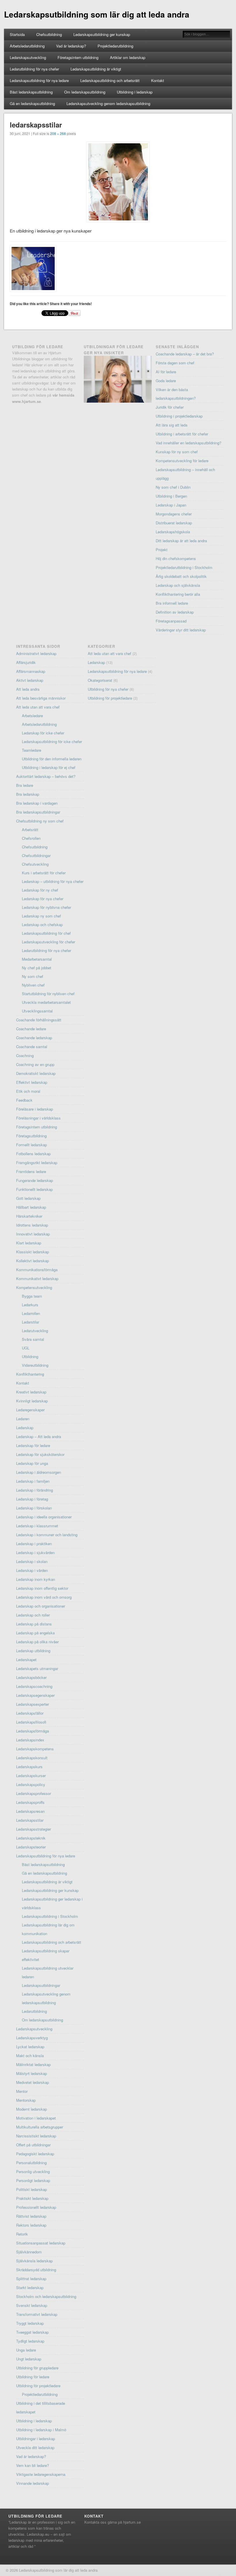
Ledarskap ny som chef (41, 916)
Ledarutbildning (34, 2011)
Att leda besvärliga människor (41, 698)
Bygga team (32, 1296)
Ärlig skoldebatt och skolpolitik (181, 576)
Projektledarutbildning (115, 46)
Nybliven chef (33, 985)
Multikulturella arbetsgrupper (40, 2127)
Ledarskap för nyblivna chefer (46, 907)
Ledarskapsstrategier (34, 1829)
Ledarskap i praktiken (34, 1544)
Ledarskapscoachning (34, 1686)
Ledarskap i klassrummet (37, 1526)
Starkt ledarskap (30, 2287)
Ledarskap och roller (33, 1615)
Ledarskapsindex (30, 1740)
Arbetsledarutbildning (27, 46)
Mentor (22, 2091)
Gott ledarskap (28, 1198)
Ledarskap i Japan (171, 505)
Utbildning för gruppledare (37, 2368)
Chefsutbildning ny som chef (40, 821)
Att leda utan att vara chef (38, 707)
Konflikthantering (30, 1374)
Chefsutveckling (35, 864)
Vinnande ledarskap (33, 2483)
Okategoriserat (100, 680)
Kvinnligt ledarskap (32, 1401)
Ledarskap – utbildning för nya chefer (53, 881)
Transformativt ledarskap (37, 2314)
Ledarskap (25, 1428)
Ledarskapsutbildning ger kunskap (102, 34)
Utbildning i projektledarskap (179, 416)
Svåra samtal (33, 1339)
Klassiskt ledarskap (33, 1252)
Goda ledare (166, 381)
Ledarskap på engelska (35, 1633)
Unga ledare (26, 2350)
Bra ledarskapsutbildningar (38, 812)
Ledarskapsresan (30, 1811)
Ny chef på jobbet (37, 968)
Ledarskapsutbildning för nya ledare (39, 80)
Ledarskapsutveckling (28, 57)
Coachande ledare (31, 1029)
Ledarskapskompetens (35, 1749)
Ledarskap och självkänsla (178, 585)
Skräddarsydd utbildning (36, 2270)
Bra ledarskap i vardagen (37, 803)
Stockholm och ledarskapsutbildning (46, 2296)
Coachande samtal (32, 1047)
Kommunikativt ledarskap (37, 1279)
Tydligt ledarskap (30, 2341)
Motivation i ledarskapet (36, 2118)
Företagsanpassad (171, 621)
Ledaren (23, 1419)
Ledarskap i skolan (32, 1561)
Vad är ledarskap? (71, 46)
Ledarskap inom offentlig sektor (42, 1588)
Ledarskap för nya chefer (43, 899)
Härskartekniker (29, 1216)
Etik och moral (28, 1091)
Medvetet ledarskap (33, 2082)
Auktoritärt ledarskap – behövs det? (46, 776)
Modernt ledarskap (32, 2109)
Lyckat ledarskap (30, 2047)
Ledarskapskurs (29, 1767)
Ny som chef (33, 976)
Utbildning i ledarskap (135, 92)
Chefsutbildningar (36, 855)
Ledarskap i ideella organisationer (44, 1517)
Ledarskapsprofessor (34, 1793)
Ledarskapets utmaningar (37, 1668)
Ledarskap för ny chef (40, 890)
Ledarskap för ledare (33, 1445)
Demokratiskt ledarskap (36, 1073)
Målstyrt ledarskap (32, 2073)
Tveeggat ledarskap (32, 2332)
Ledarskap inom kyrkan (36, 1579)
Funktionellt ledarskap (34, 1189)
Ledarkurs (30, 1305)
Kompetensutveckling (34, 1287)
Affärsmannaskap (31, 671)
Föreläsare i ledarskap (35, 1109)
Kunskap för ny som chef (177, 452)
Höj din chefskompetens (176, 558)
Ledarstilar (31, 1322)
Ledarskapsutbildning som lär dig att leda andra (97, 14)
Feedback (24, 1100)
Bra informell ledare (172, 603)
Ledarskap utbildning (33, 1651)
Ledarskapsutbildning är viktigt (96, 69)
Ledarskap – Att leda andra (39, 1436)
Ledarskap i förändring (35, 1490)
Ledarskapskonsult (32, 1758)
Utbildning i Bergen (171, 496)
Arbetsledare (32, 716)
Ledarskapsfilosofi (31, 1722)
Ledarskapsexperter (33, 1704)
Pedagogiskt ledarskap (35, 2154)
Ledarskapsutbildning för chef (46, 933)
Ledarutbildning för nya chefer (34, 69)
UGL (26, 1348)
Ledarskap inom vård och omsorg (44, 1597)
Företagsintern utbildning (78, 57)
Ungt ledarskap (29, 2359)
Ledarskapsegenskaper (35, 1695)
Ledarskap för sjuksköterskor (40, 1454)
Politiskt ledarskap (32, 2189)
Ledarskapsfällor (30, 1713)
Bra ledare (25, 785)
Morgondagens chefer (174, 514)
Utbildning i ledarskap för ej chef (49, 767)
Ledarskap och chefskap (42, 925)
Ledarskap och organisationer (41, 1606)
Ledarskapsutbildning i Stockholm (50, 1916)
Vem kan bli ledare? (33, 2465)
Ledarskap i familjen (33, 1481)
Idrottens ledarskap (32, 1225)
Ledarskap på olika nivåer (37, 1642)
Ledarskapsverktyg (32, 2038)
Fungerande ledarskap (35, 1180)
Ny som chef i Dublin (173, 487)
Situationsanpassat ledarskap (41, 2243)
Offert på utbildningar (33, 2145)
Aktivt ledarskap (30, 680)
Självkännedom (29, 2252)
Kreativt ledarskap (31, 1392)
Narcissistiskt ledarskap (36, 2136)
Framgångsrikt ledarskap (37, 1163)
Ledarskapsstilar (30, 1820)
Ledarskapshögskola (173, 532)
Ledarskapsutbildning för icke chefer (52, 741)
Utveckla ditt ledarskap (35, 2448)
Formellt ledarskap (32, 1145)
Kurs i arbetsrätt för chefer (44, 873)
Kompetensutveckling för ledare (182, 461)
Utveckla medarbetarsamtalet (46, 1002)
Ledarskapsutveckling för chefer (48, 942)
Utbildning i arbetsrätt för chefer (182, 434)
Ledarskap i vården (32, 1570)
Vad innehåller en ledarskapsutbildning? (189, 443)
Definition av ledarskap (175, 612)
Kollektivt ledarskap (33, 1261)
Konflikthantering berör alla (178, 594)
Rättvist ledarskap (31, 2216)
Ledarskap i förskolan (34, 1508)
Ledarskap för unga (32, 1463)
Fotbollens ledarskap (33, 1154)
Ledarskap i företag (32, 1499)
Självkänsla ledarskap (34, 2261)
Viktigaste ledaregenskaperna (41, 2474)
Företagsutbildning (31, 1136)
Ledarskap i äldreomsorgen (39, 1472)
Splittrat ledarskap (31, 2279)
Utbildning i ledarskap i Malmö (41, 2430)
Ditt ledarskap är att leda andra (181, 541)
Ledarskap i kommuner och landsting (47, 1535)
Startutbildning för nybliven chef (48, 994)
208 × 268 (58, 133)
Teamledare (32, 750)
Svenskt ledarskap (32, 2305)
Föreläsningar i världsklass (38, 1118)
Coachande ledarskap (34, 1038)
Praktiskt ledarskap (32, 2198)
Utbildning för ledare (33, 2377)
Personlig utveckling (33, 2172)
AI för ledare (166, 372)
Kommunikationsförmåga (37, 1270)
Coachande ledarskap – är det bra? (185, 354)
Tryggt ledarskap (30, 2323)
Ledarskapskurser (31, 1776)
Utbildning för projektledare (38, 2386)
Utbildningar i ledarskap (36, 2439)
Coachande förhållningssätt (39, 1020)
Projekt (162, 550)
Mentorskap (26, 2100)
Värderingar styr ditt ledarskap (181, 630)
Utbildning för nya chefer (108, 689)
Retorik (22, 2234)
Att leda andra (28, 689)
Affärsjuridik (26, 662)
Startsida (17, 34)
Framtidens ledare (31, 1171)
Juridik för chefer (170, 407)
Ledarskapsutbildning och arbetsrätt (110, 80)
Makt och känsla (30, 2056)
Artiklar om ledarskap (128, 57)
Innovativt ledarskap (33, 1234)
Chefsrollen (31, 838)
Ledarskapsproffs (30, 1802)
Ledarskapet (26, 1660)
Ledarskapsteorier (31, 1847)
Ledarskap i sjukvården (35, 1552)
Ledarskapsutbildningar (41, 1985)
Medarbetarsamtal (37, 959)
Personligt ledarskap (33, 2180)
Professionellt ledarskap (36, 2207)
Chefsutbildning (49, 34)
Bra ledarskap (28, 794)
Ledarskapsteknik (31, 1838)
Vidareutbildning (35, 1365)
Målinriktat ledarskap (33, 2064)
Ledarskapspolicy (31, 1784)
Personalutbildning (31, 2163)
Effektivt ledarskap (32, 1082)
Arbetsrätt (30, 830)
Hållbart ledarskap (31, 1207)
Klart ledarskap (29, 1243)
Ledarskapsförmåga (33, 1731)
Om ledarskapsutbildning (85, 92)
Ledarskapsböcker (31, 1677)
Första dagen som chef (175, 363)
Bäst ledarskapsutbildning (31, 92)
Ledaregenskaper (30, 1410)
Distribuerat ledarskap (174, 523)
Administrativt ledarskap (36, 653)
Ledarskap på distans (34, 1624)
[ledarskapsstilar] (118, 182)
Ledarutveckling (35, 1331)
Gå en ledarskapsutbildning (32, 103)
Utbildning (30, 1356)
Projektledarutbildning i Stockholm (184, 567)
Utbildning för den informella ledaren (52, 759)
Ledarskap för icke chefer (43, 733)
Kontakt (158, 80)
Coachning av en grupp (35, 1064)
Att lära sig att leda (172, 425)
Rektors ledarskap (31, 2225)
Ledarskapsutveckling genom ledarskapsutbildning (108, 103)
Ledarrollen (31, 1313)
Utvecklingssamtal (37, 1011)
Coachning (25, 1055)
